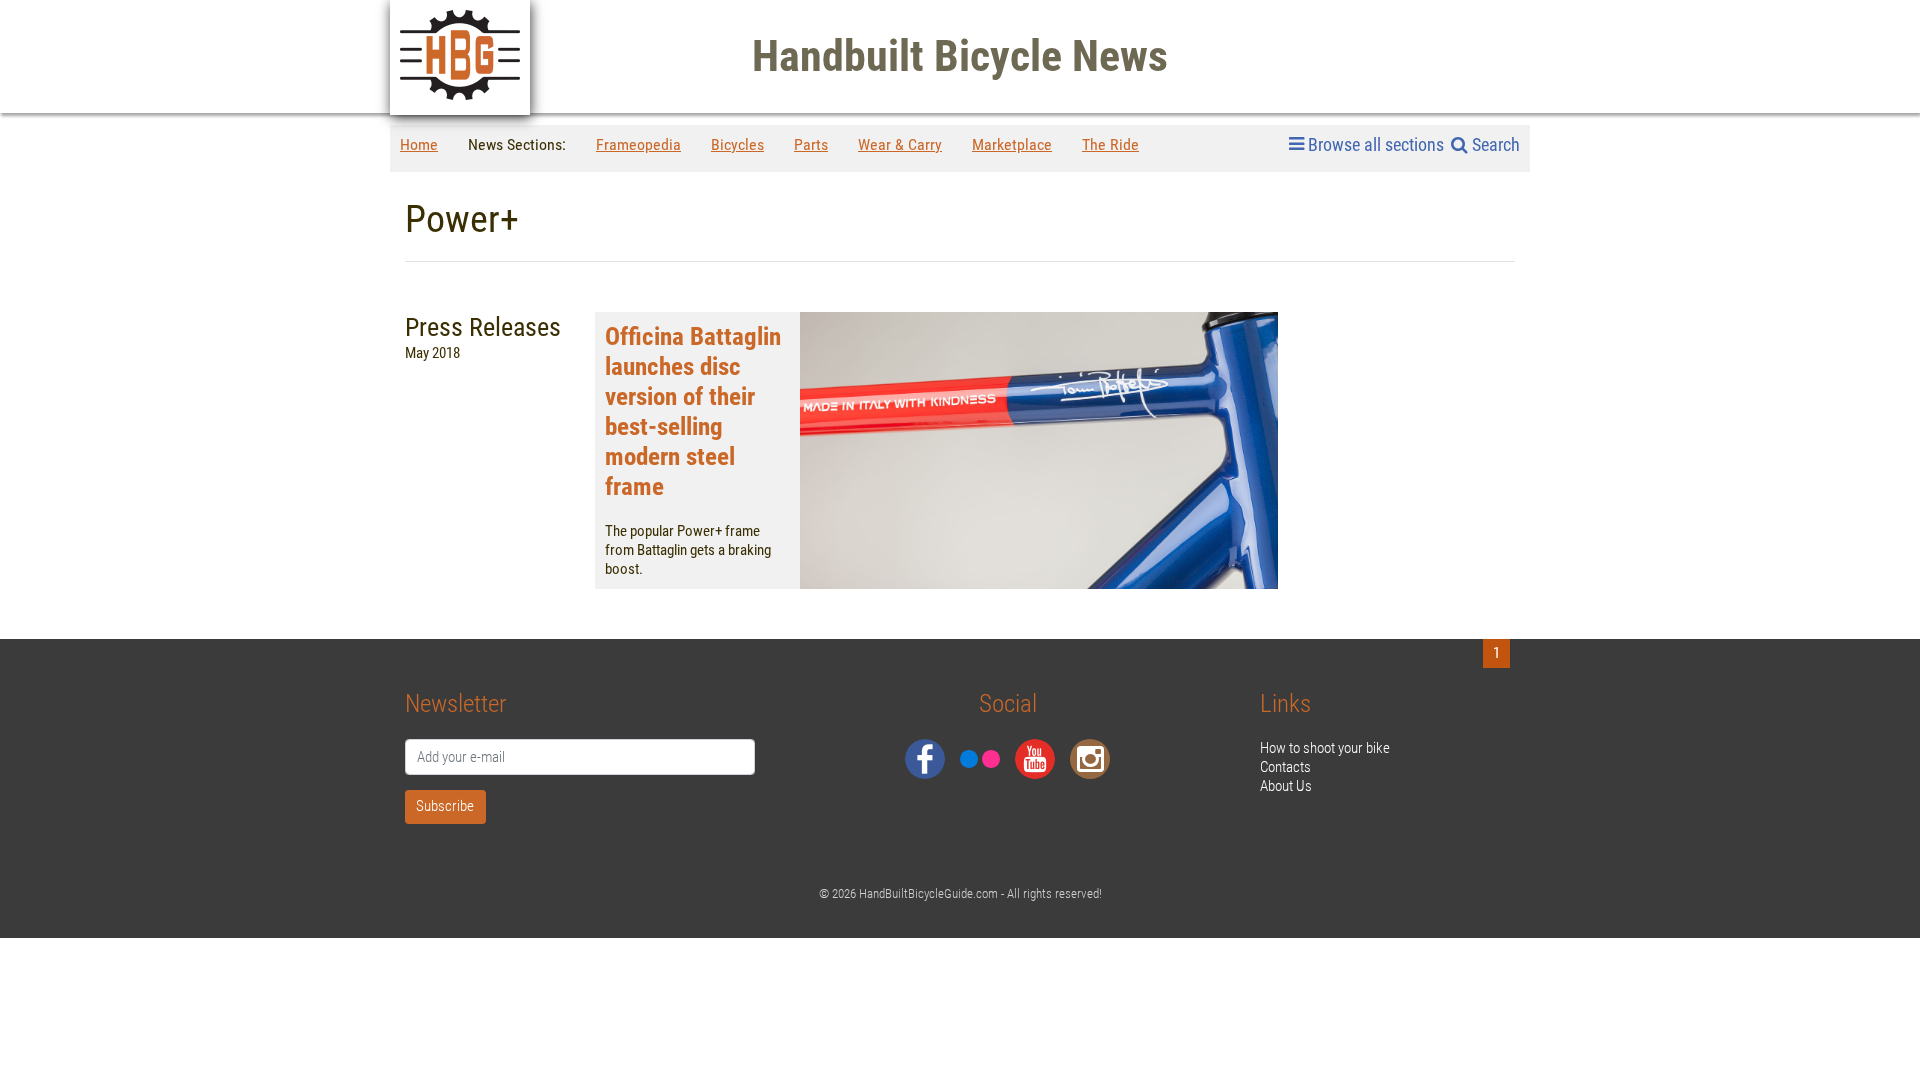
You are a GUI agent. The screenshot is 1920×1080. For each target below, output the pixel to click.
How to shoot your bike (1325, 748)
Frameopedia (638, 144)
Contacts (1285, 767)
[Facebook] (925, 759)
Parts (811, 144)
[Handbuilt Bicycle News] (460, 57)
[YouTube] (1035, 759)
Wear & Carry (900, 144)
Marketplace (1012, 144)
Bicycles (737, 144)
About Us (1286, 786)
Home (419, 144)
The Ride (1110, 144)
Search (1494, 144)
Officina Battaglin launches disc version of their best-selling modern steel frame (693, 411)
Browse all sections (1376, 145)
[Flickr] (980, 759)
